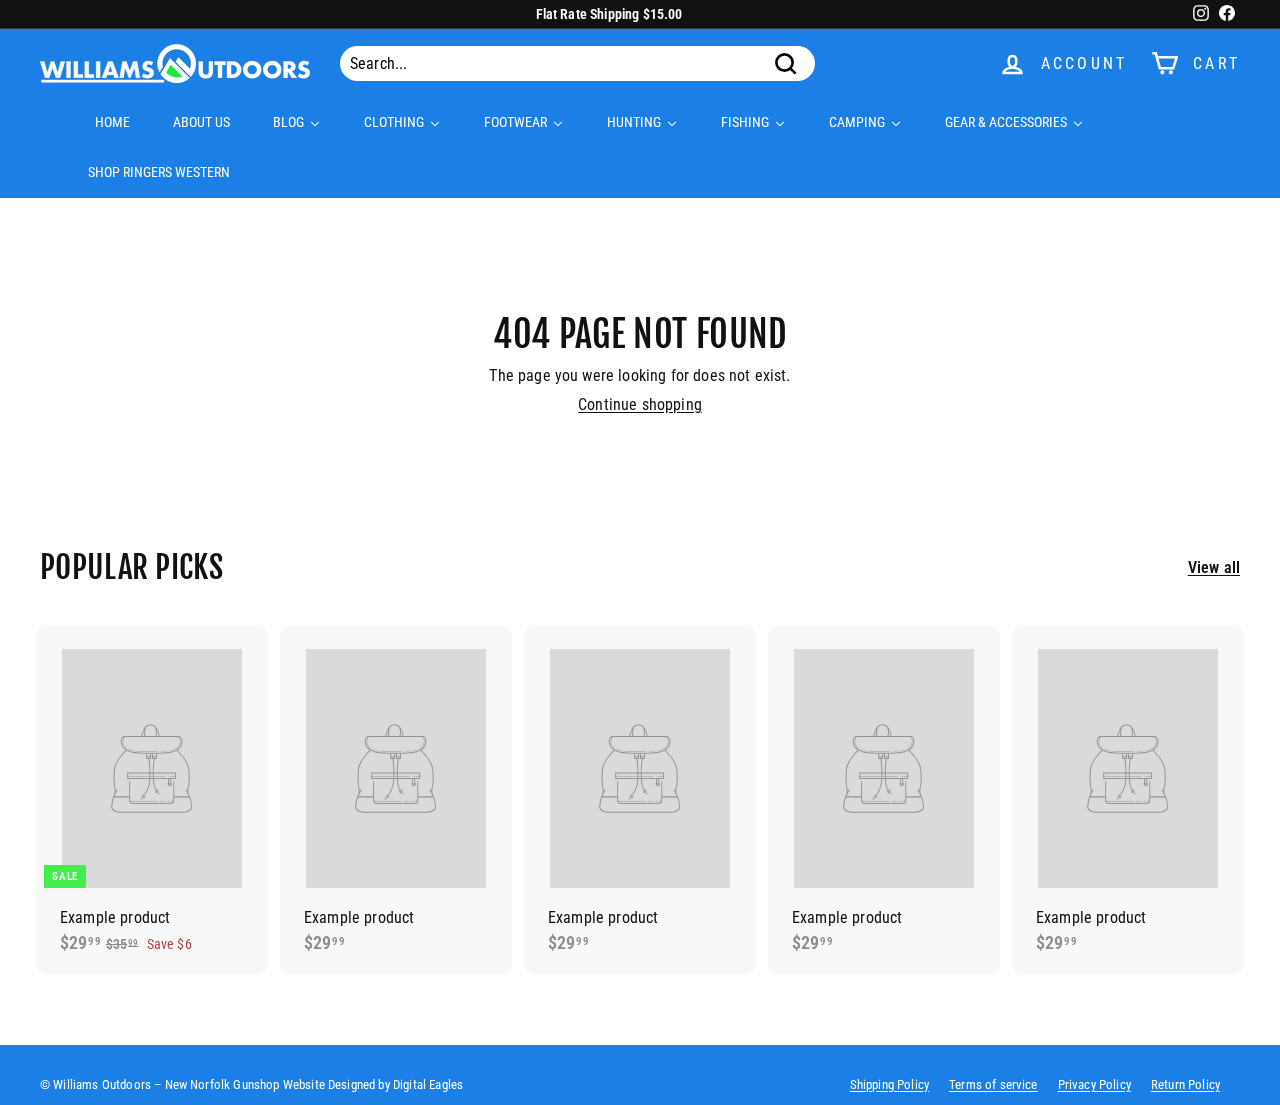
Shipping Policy (889, 1084)
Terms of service (993, 1084)
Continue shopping (640, 404)
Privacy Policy (1094, 1084)
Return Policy (1185, 1084)
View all (1214, 567)
